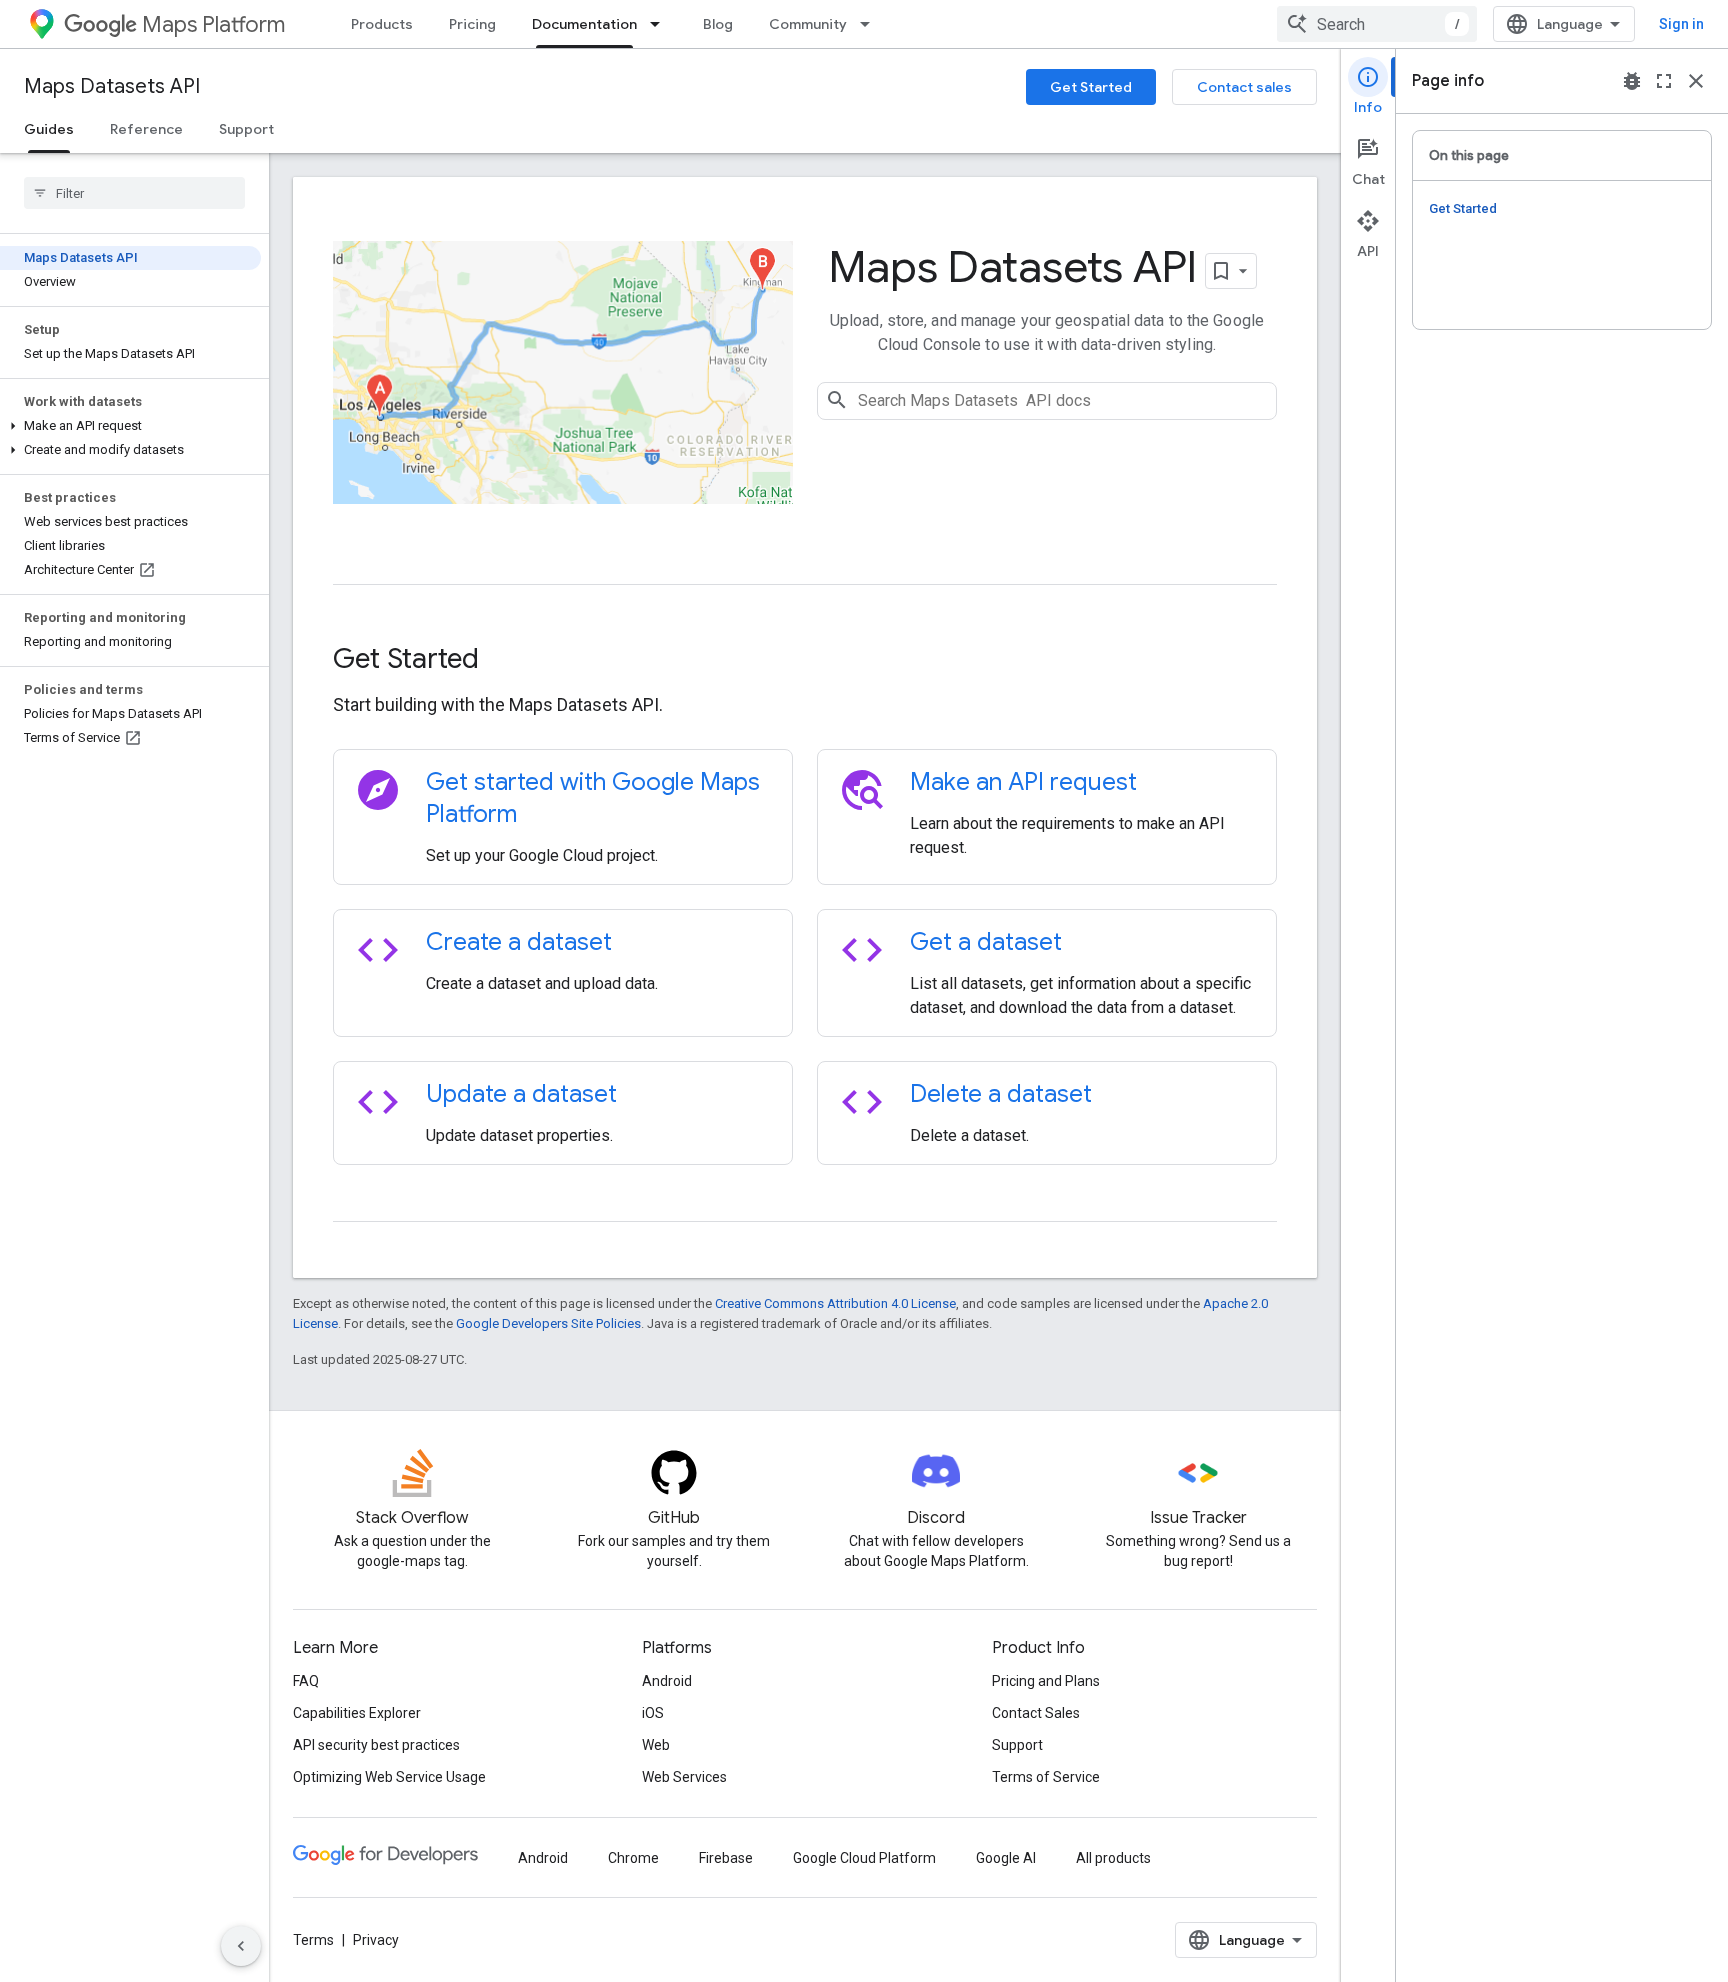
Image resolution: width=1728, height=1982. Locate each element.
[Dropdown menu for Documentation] (661, 24)
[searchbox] (134, 193)
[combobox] (1377, 24)
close (1696, 81)
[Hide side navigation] (241, 1946)
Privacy (376, 1940)
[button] (130, 426)
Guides (49, 129)
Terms (313, 1940)
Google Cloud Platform (864, 1858)
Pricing (472, 24)
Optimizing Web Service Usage (389, 1777)
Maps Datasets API (112, 86)
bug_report (1632, 81)
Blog (718, 24)
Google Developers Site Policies (548, 1323)
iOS (653, 1713)
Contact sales (1244, 87)
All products (1113, 1858)
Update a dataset (521, 1094)
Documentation (584, 24)
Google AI (1006, 1858)
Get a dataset (986, 942)
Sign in (1681, 24)
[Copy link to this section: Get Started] (506, 660)
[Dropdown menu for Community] (871, 24)
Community (808, 24)
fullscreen (1664, 81)
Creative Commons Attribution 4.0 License (835, 1303)
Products (382, 24)
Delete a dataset (1001, 1094)
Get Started (1091, 87)
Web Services (684, 1777)
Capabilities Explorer (357, 1713)
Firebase (726, 1858)
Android (667, 1681)
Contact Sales (1036, 1713)
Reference (146, 129)
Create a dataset (519, 942)
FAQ (306, 1681)
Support (246, 129)
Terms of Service (1046, 1777)
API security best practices (376, 1745)
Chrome (633, 1858)
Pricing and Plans (1046, 1681)
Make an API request (1023, 782)
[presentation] (805, 659)
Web (656, 1745)
